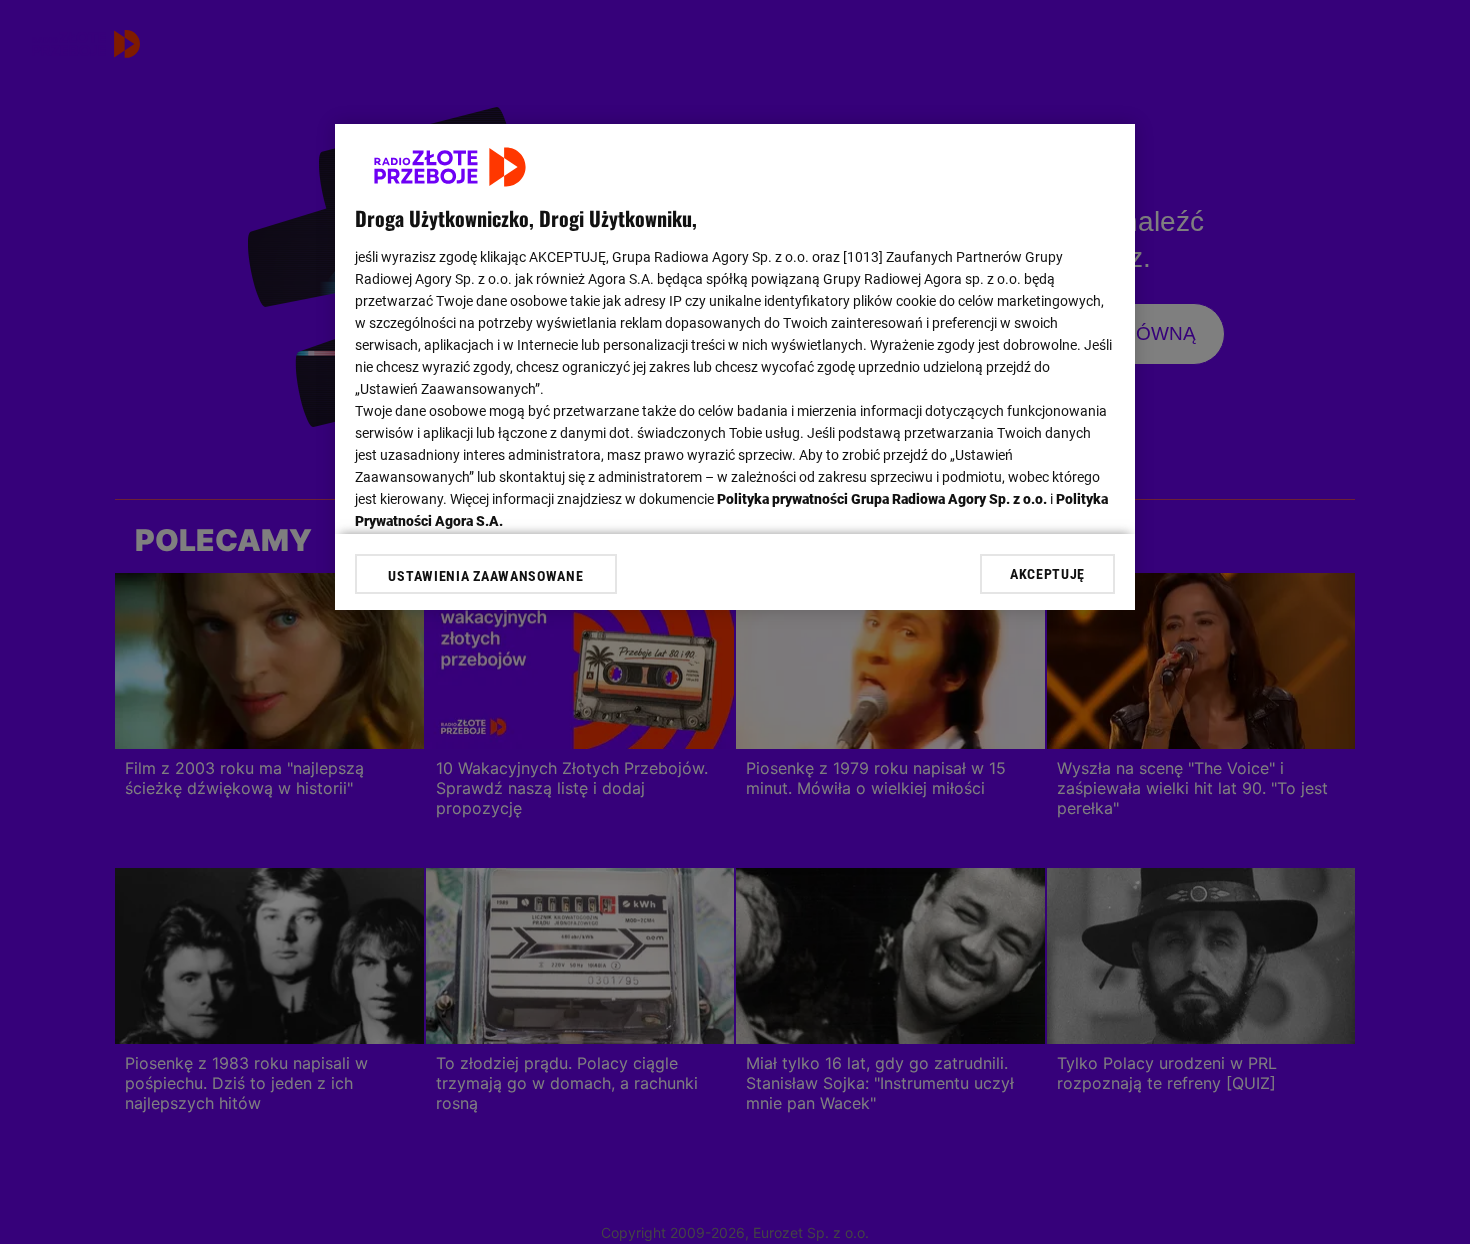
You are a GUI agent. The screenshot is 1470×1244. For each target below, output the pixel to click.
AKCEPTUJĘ (1047, 574)
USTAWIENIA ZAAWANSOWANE (485, 576)
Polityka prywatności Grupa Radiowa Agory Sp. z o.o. (882, 499)
